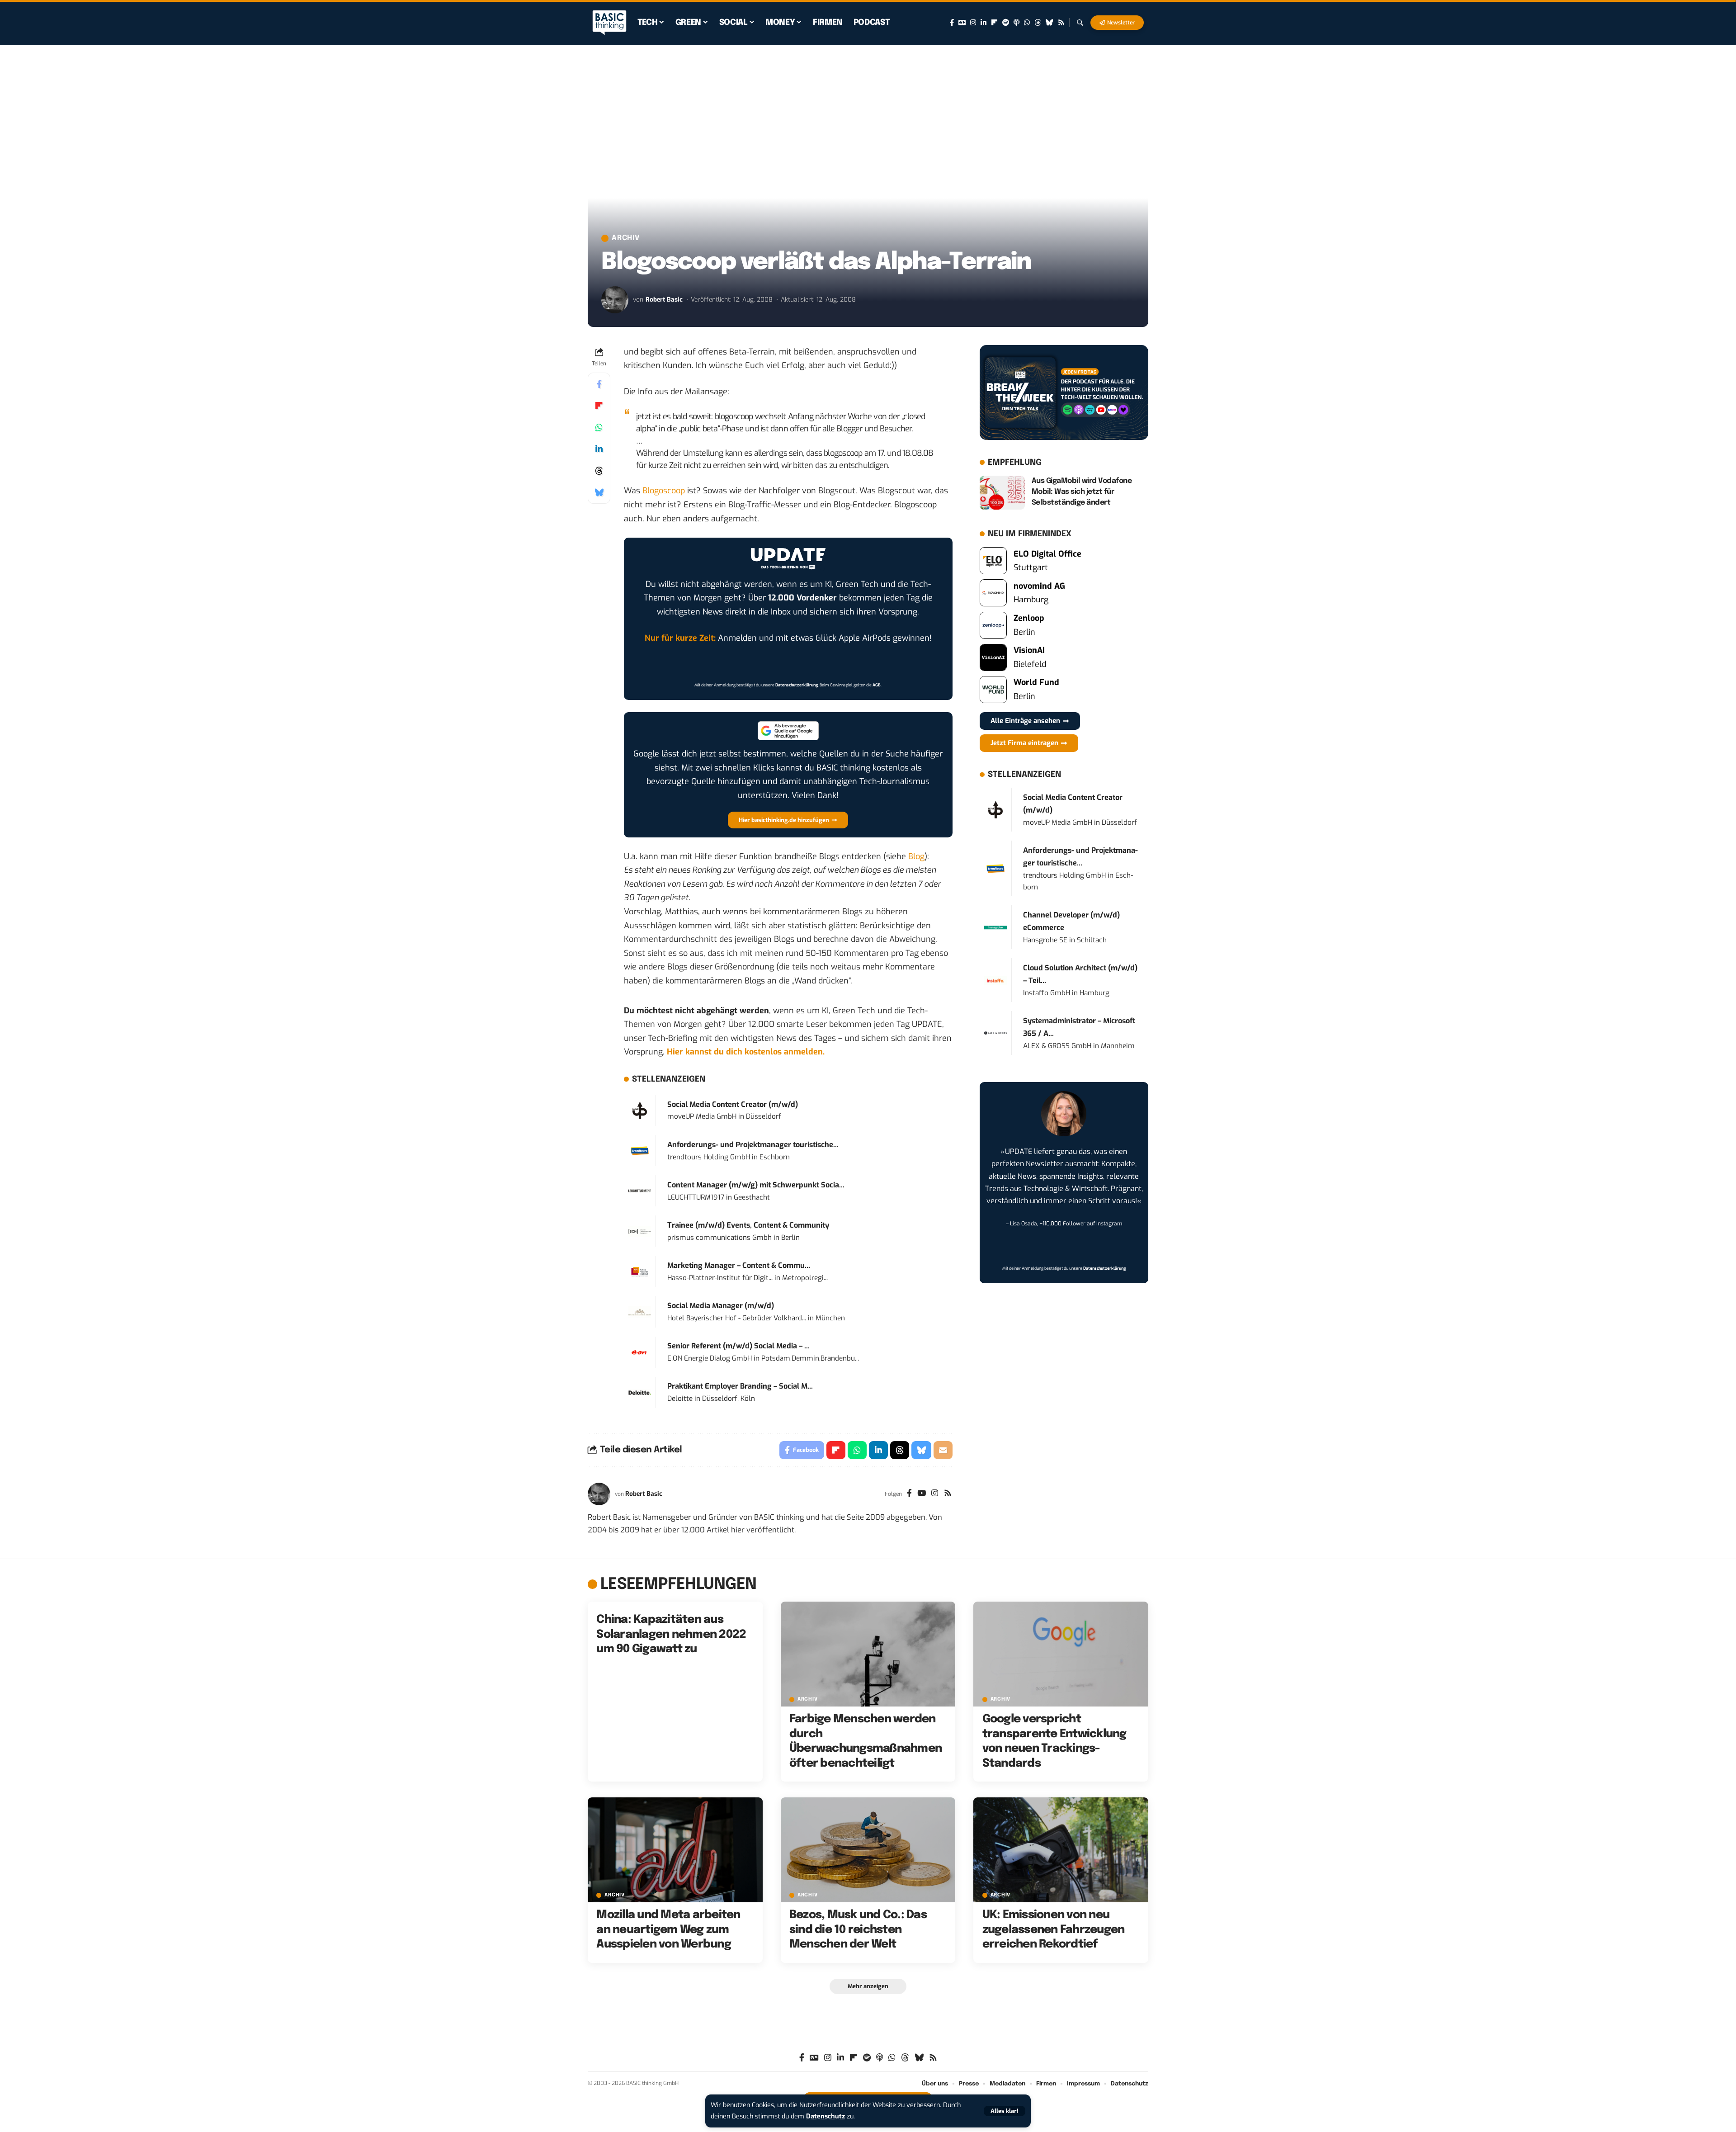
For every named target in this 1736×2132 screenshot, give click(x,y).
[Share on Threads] (599, 471)
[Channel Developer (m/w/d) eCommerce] (995, 927)
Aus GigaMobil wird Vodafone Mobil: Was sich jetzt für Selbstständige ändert (1082, 492)
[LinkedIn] (984, 23)
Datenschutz (826, 2116)
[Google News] (962, 23)
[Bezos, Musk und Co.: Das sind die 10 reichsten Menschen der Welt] (868, 1850)
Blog (916, 856)
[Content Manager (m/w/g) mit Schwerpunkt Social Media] (640, 1191)
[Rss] (1061, 23)
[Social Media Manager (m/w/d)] (640, 1312)
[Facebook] (952, 23)
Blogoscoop (664, 491)
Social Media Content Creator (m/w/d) (733, 1104)
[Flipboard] (994, 23)
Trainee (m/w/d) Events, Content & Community (748, 1225)
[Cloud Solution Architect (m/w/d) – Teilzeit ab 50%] (995, 980)
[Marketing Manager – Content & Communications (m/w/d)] (640, 1272)
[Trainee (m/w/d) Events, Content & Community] (640, 1231)
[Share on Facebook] (599, 384)
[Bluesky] (1050, 23)
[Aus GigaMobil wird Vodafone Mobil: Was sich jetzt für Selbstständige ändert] (1002, 493)
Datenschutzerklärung (797, 685)
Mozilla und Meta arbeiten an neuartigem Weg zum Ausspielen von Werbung (668, 1930)
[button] (1005, 2111)
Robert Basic (664, 300)
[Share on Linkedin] (599, 449)
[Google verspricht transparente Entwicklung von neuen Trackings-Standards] (1061, 1654)
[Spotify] (1006, 23)
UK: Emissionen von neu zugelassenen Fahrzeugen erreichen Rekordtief (1054, 1930)
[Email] (943, 1450)
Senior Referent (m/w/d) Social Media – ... (738, 1346)
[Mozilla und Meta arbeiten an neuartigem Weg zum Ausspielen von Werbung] (675, 1850)
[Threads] (1038, 23)
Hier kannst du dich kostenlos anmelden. (746, 1052)
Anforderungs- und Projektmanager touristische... (753, 1145)
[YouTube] (922, 1494)
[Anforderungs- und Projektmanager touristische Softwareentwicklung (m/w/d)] (640, 1150)
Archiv (626, 238)
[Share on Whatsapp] (599, 427)
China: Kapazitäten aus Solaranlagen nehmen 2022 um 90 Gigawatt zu (671, 1634)
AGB (877, 685)
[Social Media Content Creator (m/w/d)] (640, 1110)
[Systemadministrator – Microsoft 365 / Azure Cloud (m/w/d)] (995, 1033)
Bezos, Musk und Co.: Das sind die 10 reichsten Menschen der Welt (858, 1930)
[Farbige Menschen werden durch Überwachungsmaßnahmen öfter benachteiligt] (868, 1654)
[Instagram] (973, 23)
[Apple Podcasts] (1017, 23)
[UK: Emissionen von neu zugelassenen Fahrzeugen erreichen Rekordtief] (1061, 1850)
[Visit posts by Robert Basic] (615, 300)
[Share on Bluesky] (599, 492)
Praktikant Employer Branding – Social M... (740, 1386)
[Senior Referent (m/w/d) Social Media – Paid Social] (640, 1352)
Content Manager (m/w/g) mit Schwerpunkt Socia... (756, 1185)
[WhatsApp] (1027, 23)
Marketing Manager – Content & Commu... (739, 1265)
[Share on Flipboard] (599, 406)
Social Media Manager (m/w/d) (721, 1306)
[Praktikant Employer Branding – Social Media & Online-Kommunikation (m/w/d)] (640, 1392)
